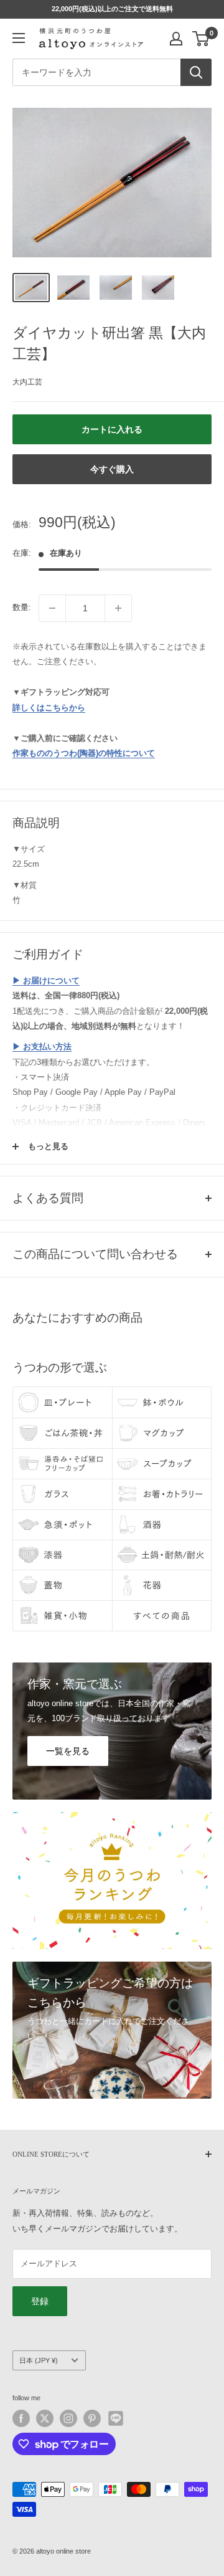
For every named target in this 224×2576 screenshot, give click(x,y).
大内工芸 (27, 382)
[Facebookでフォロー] (21, 2418)
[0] (201, 39)
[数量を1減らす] (52, 608)
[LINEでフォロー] (116, 2418)
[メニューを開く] (19, 38)
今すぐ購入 (112, 469)
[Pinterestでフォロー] (92, 2418)
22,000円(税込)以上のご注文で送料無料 (112, 9)
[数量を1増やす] (118, 608)
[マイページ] (176, 39)
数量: (22, 607)
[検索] (196, 72)
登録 (40, 2301)
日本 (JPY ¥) (39, 2360)
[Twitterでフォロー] (45, 2418)
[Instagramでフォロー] (68, 2418)
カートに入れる (112, 429)
